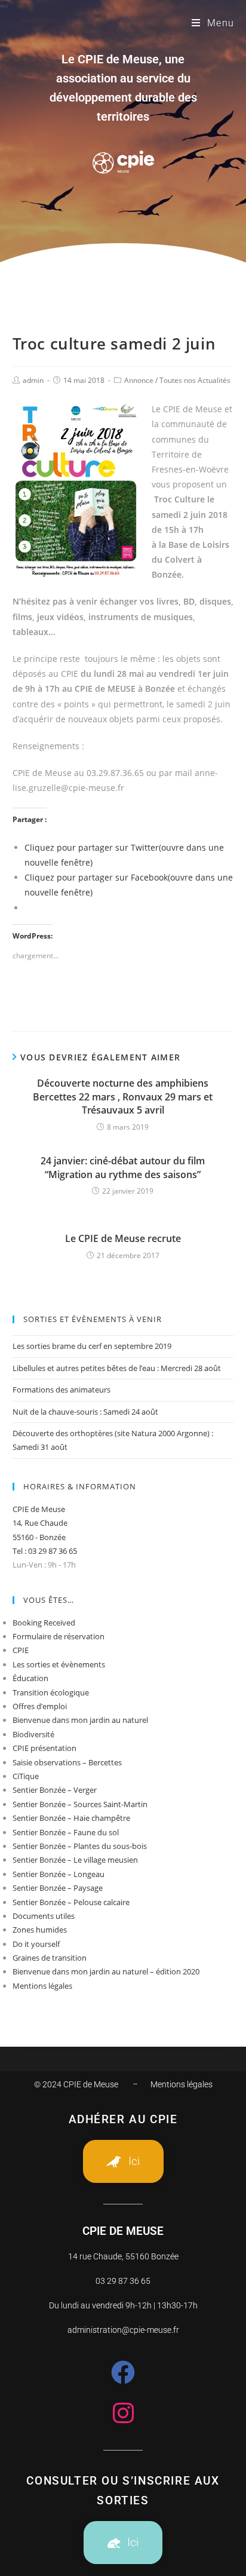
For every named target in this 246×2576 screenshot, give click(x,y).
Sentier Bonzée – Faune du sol (66, 1832)
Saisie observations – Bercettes (67, 1762)
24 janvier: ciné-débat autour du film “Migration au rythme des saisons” (123, 1167)
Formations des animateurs (61, 1390)
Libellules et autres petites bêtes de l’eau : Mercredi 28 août (117, 1368)
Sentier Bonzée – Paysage (58, 1888)
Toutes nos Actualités (195, 380)
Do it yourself (36, 1944)
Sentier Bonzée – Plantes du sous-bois (80, 1846)
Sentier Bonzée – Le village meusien (75, 1860)
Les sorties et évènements (59, 1664)
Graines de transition (50, 1958)
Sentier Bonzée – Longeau (59, 1874)
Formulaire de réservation (59, 1636)
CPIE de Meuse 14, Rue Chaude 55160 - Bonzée (40, 1523)
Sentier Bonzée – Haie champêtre (71, 1818)
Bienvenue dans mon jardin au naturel (80, 1720)
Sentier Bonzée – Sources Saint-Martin (80, 1804)
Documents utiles (44, 1916)
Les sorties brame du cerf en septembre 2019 (92, 1346)
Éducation (30, 1678)
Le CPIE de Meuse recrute (123, 1238)
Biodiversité (33, 1734)
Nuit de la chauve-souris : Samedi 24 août (85, 1412)
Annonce (139, 380)
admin (33, 380)
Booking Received (44, 1623)
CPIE (21, 1650)
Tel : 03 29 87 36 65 (45, 1551)
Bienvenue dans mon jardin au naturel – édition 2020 (106, 1971)
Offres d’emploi (40, 1706)
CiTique (26, 1776)
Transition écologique (51, 1692)
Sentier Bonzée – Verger (55, 1790)
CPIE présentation (44, 1748)
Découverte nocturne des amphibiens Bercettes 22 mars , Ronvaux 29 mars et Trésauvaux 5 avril (123, 1097)
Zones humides (40, 1930)
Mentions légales (42, 1986)
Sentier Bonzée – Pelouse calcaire (71, 1902)
